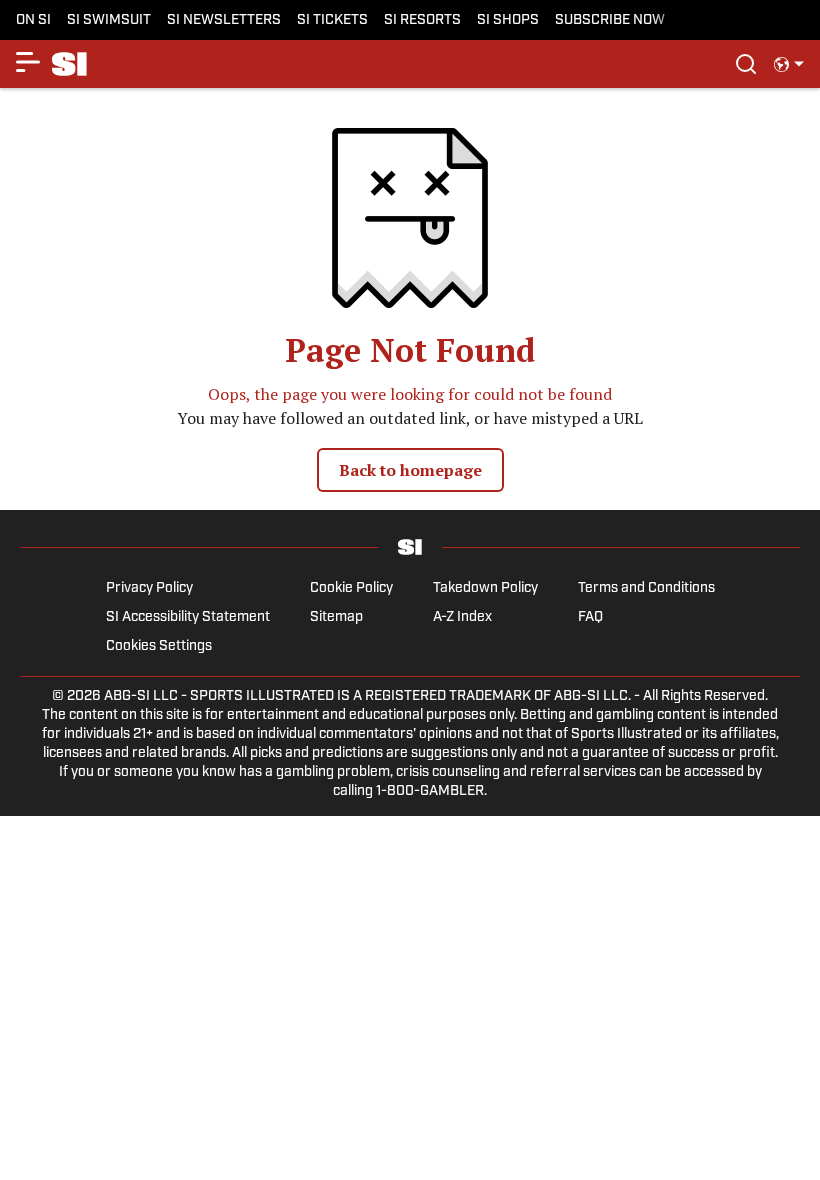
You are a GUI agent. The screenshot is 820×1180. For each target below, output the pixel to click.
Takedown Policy (485, 588)
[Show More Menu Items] (28, 62)
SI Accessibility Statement (188, 617)
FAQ (590, 617)
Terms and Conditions (646, 588)
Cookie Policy (351, 588)
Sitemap (336, 617)
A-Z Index (462, 617)
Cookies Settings (159, 646)
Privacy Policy (149, 588)
